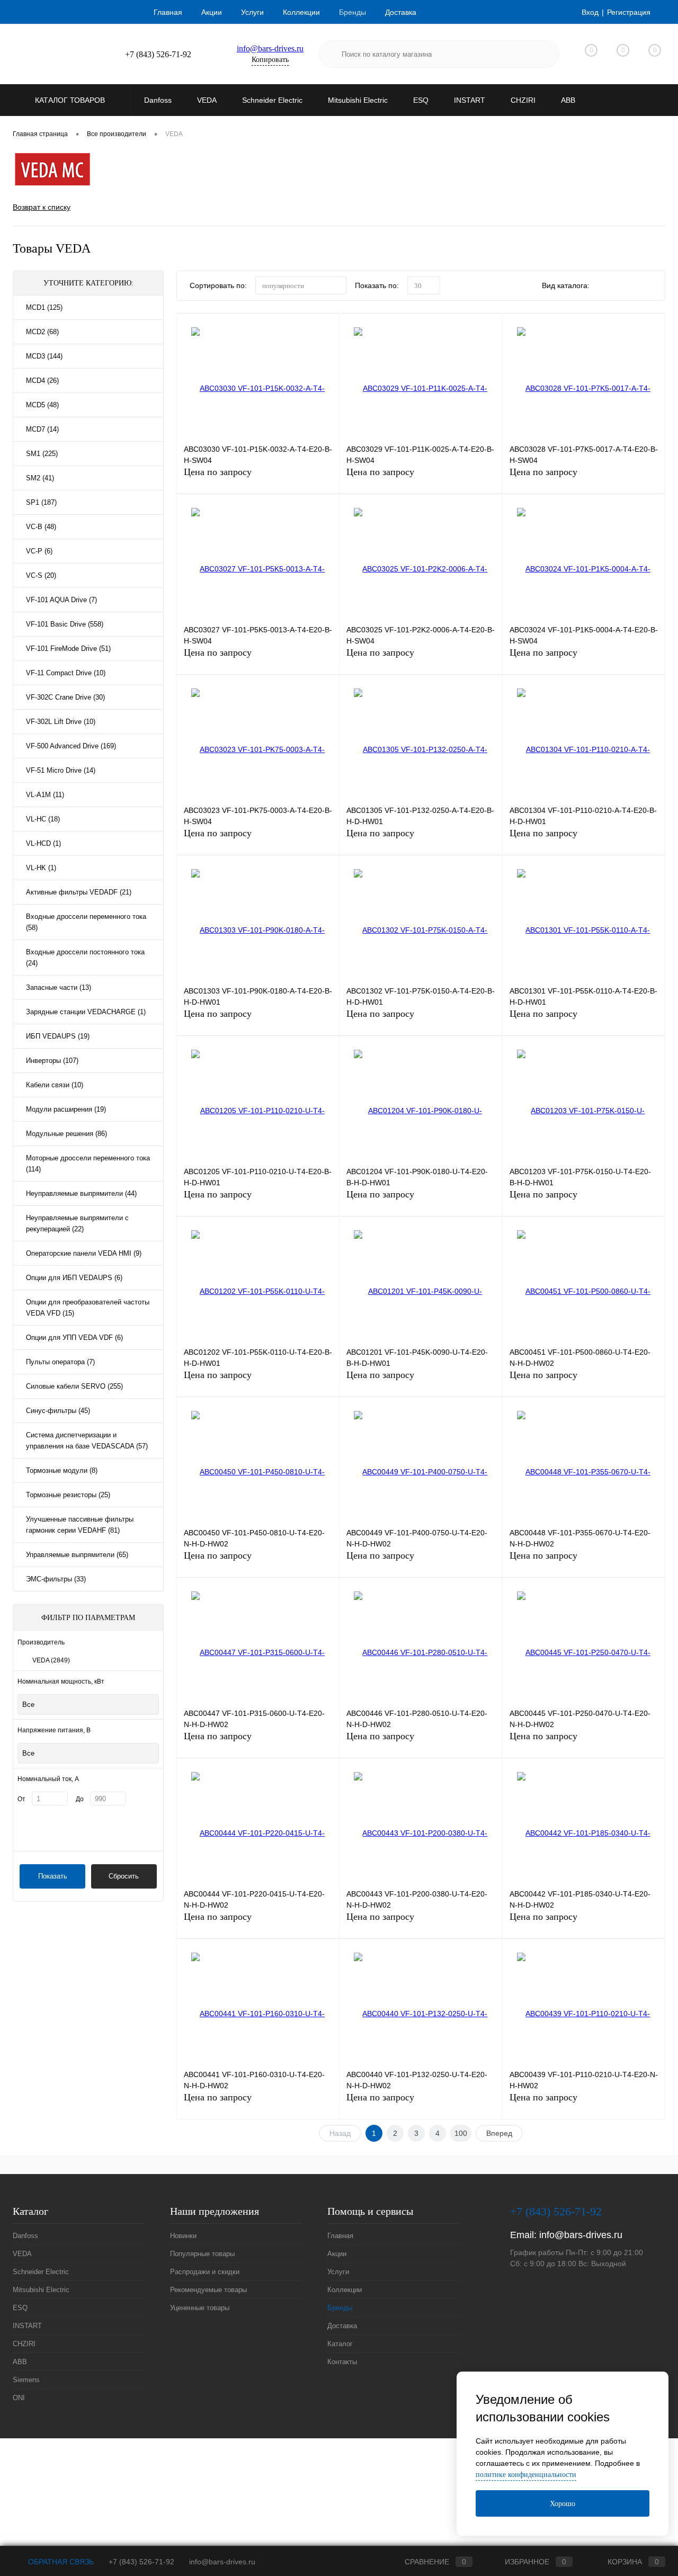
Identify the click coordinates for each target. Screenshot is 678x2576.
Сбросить (124, 1876)
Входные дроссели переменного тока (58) (86, 922)
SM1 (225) (42, 454)
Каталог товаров (71, 100)
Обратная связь (60, 2562)
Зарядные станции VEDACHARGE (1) (86, 1012)
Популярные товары (202, 2254)
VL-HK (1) (41, 868)
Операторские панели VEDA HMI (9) (84, 1253)
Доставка (401, 12)
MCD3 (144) (44, 356)
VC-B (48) (41, 527)
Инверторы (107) (52, 1061)
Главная (168, 12)
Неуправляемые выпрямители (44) (81, 1193)
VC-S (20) (41, 575)
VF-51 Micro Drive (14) (61, 770)
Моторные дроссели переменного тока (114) (88, 1164)
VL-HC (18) (43, 819)
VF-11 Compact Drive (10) (66, 673)
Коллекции (301, 12)
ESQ (20, 2308)
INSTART (27, 2326)
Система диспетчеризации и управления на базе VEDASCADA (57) (87, 1441)
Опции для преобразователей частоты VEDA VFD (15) (88, 1308)
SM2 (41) (40, 478)
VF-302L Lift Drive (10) (61, 722)
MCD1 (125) (44, 307)
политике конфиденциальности (526, 2475)
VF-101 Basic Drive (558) (65, 624)
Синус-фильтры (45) (58, 1411)
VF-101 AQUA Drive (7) (61, 600)
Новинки (183, 2236)
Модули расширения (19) (66, 1109)
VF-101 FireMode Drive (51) (68, 649)
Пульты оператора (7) (60, 1362)
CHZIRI (24, 2344)
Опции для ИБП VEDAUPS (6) (74, 1278)
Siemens (26, 2380)
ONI (19, 2398)
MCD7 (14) (42, 429)
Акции (212, 12)
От (21, 1799)
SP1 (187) (41, 502)
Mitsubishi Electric (41, 2290)
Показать (53, 1876)
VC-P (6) (39, 551)
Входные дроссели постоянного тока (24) (85, 958)
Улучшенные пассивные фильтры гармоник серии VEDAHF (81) (80, 1525)
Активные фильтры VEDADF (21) (79, 892)
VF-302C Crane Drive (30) (65, 697)
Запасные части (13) (59, 987)
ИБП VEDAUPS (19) (58, 1036)
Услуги (252, 12)
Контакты (342, 2362)
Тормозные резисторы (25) (68, 1495)
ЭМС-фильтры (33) (56, 1579)
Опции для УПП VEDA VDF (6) (74, 1338)
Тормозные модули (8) (62, 1470)
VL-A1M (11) (45, 795)
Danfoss (25, 2236)
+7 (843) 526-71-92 (141, 2562)
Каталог (340, 2344)
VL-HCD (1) (43, 843)
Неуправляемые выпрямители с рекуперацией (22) (77, 1223)
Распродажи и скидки (205, 2272)
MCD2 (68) (42, 332)
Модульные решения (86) (66, 1134)
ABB (20, 2362)
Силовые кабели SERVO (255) (74, 1386)
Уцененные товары (200, 2308)
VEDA (51, 1660)
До (80, 1799)
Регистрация (629, 12)
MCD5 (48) (42, 405)
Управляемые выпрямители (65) (77, 1555)
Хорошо (563, 2504)
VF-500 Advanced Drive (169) (71, 746)
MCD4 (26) (42, 381)
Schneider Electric (41, 2272)
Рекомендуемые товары (208, 2290)
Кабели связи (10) (55, 1085)
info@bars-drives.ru (270, 48)
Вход (590, 12)
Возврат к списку (42, 207)
